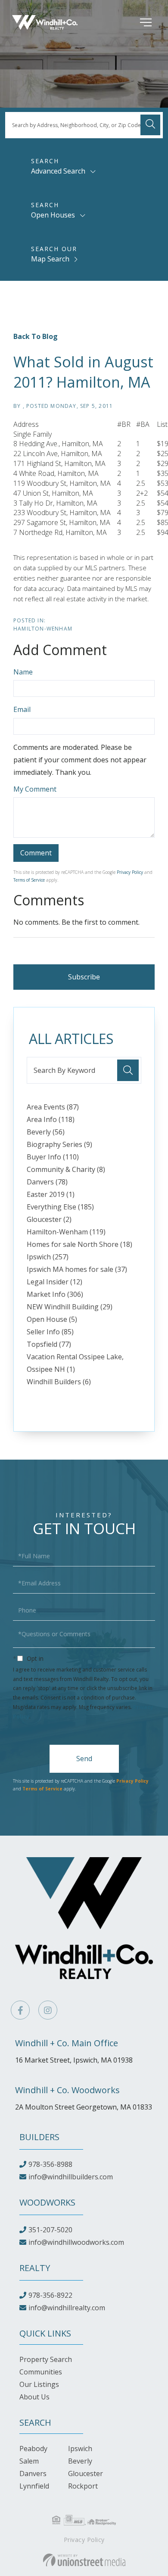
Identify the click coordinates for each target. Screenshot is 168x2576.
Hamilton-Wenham (43, 629)
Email (22, 709)
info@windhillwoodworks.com (76, 2242)
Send (84, 1759)
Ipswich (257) (48, 1257)
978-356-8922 (50, 2295)
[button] (150, 125)
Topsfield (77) (49, 1344)
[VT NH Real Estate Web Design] (84, 2560)
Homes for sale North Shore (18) (79, 1244)
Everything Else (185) (60, 1207)
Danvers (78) (47, 1182)
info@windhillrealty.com (67, 2308)
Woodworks (47, 2202)
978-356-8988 (50, 2164)
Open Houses (53, 215)
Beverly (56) (46, 1132)
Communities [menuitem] (41, 2372)
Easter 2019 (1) (51, 1194)
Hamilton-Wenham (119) (66, 1232)
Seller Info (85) (50, 1332)
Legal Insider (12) (54, 1282)
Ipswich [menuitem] (80, 2449)
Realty (35, 2268)
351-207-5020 (50, 2230)
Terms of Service (29, 880)
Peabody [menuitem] (33, 2449)
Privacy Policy (130, 872)
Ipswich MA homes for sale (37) (77, 1269)
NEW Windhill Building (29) (70, 1307)
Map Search (50, 259)
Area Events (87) (53, 1107)
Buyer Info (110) (53, 1157)
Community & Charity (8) (66, 1169)
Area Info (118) (51, 1119)
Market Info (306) (55, 1294)
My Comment (35, 789)
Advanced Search (58, 171)
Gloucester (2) (49, 1219)
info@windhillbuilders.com (71, 2177)
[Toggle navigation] (133, 22)
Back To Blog (36, 336)
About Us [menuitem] (34, 2397)
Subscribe (84, 977)
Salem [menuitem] (29, 2461)
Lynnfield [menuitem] (34, 2486)
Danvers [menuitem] (33, 2473)
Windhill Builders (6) (59, 1382)
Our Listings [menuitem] (39, 2384)
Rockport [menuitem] (83, 2486)
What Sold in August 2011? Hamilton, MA (83, 372)
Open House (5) (52, 1319)
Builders (39, 2137)
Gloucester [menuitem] (86, 2473)
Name (23, 672)
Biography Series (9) (59, 1144)
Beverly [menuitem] (80, 2461)
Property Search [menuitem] (46, 2359)
